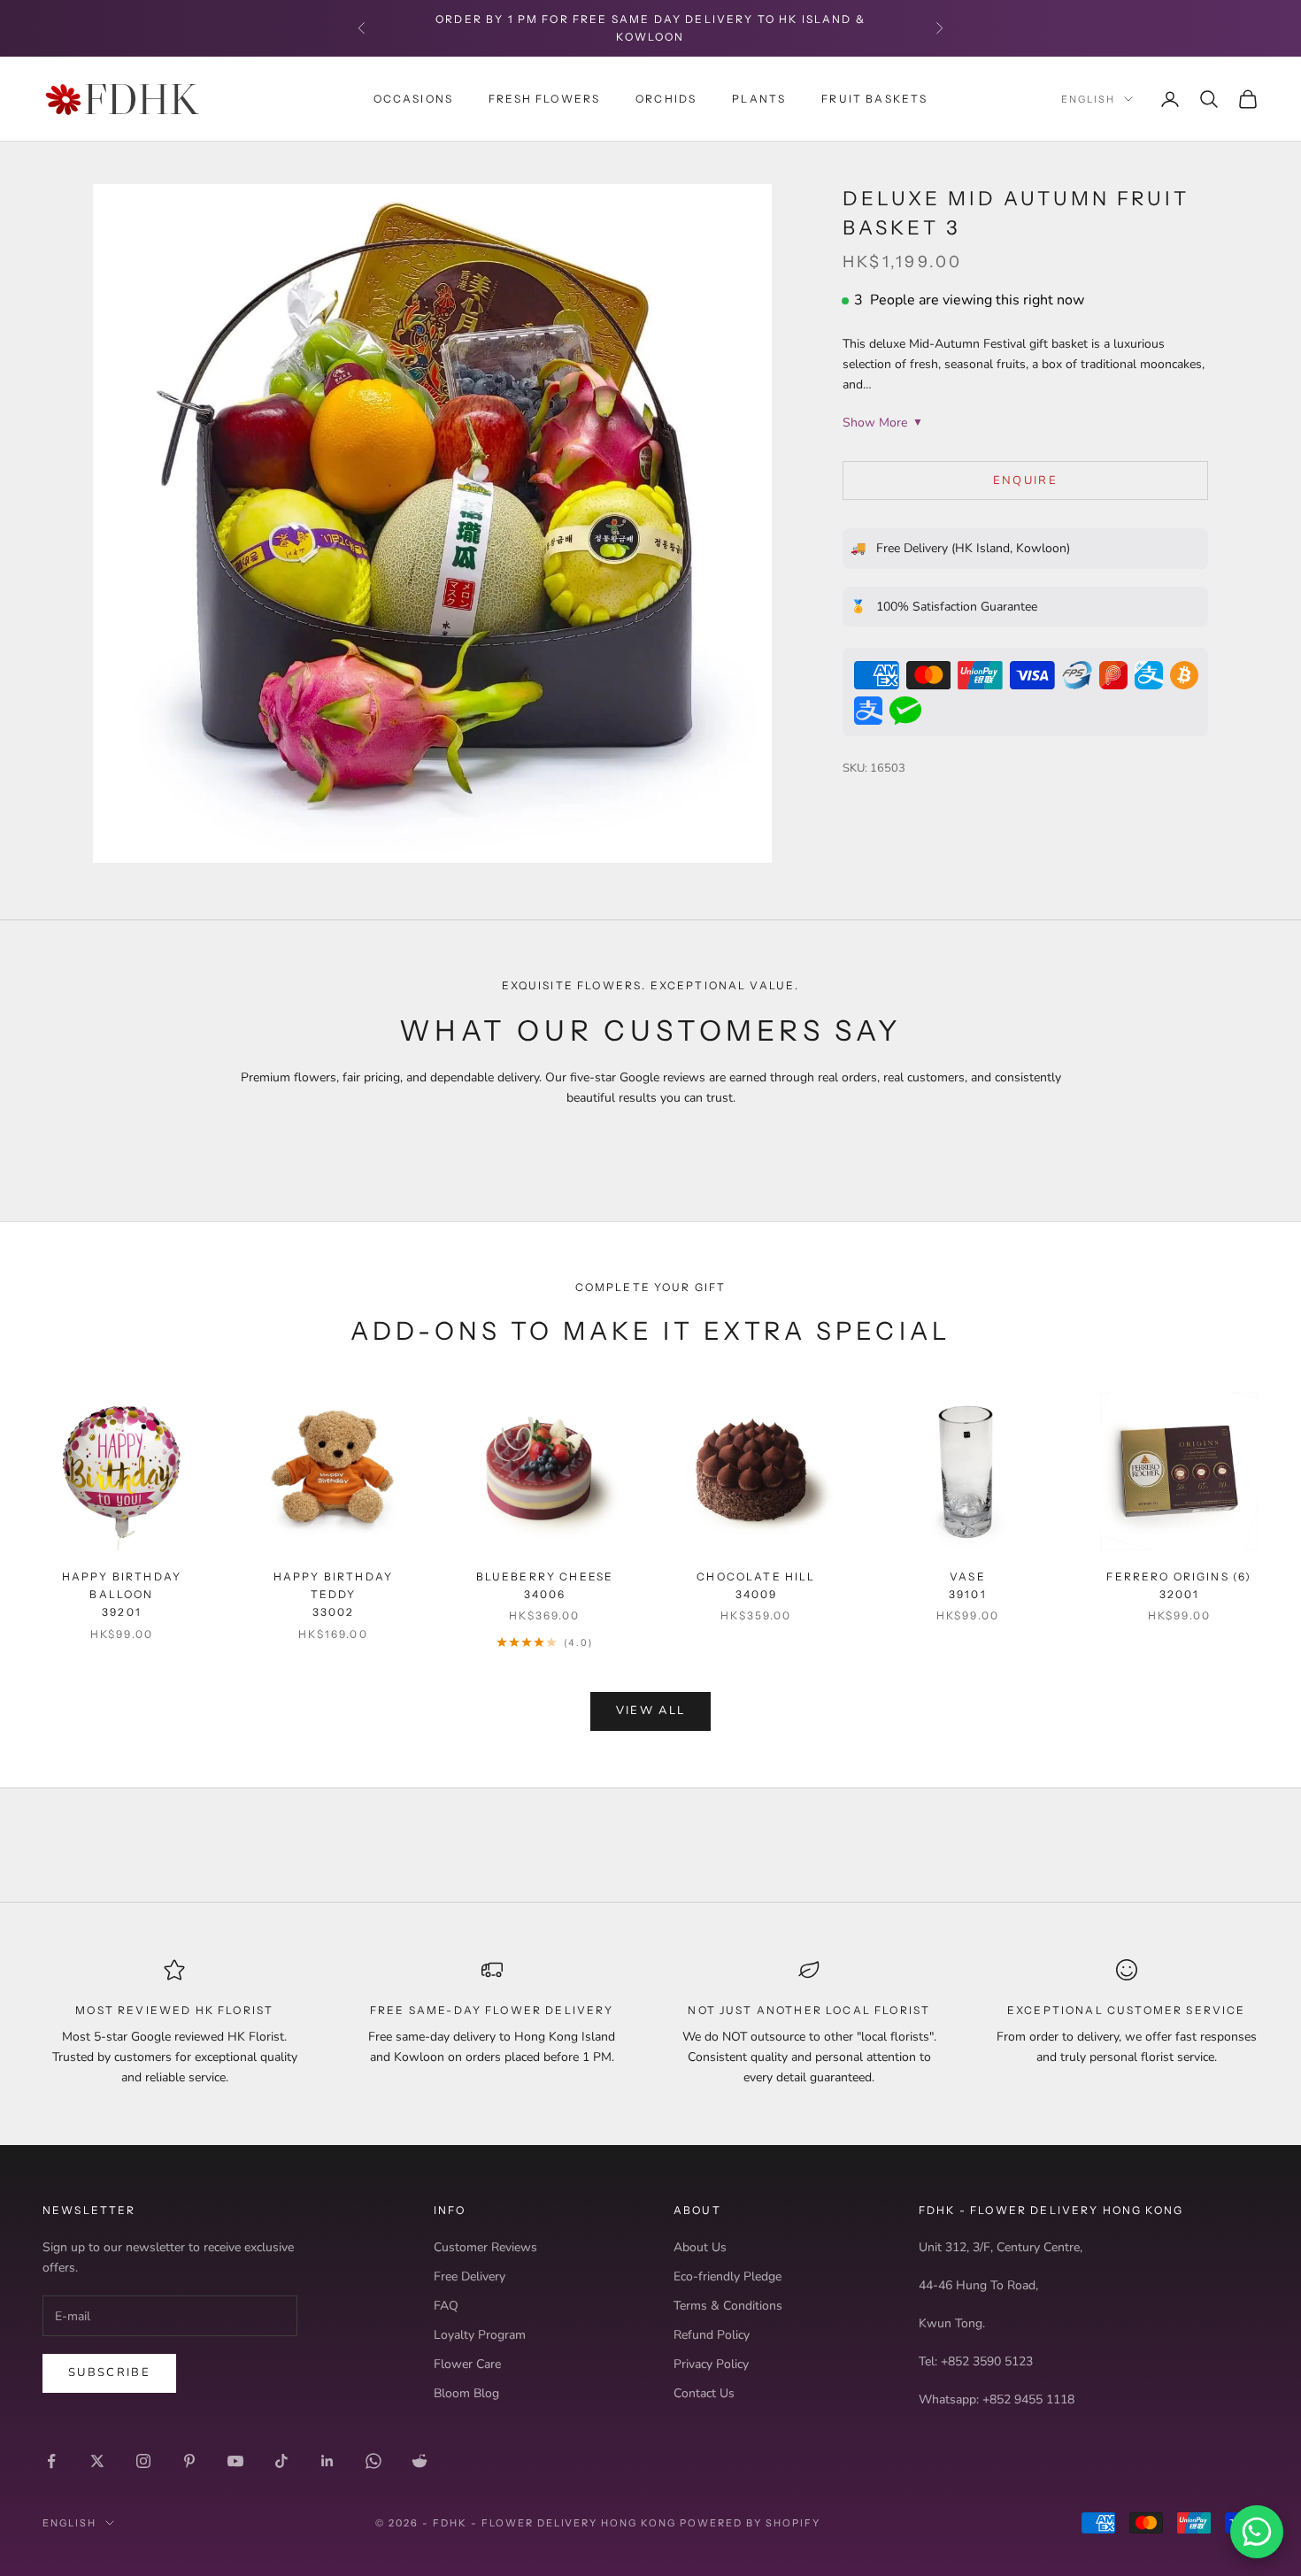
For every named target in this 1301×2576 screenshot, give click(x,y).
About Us (700, 2247)
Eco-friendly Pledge (727, 2276)
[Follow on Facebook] (51, 2461)
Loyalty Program (480, 2335)
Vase (968, 1585)
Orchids (666, 98)
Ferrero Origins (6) (1179, 1585)
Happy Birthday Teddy (333, 1595)
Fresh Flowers (544, 98)
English (1088, 99)
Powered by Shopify (750, 2523)
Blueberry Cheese (545, 1585)
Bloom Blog (466, 2393)
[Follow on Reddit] (420, 2461)
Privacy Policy (711, 2364)
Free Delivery (470, 2276)
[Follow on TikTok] (281, 2461)
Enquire (1025, 481)
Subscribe (109, 2372)
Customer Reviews (485, 2247)
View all (651, 1711)
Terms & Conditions (728, 2306)
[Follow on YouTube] (235, 2461)
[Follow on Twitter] (97, 2461)
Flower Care (467, 2364)
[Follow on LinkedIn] (327, 2461)
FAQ (446, 2306)
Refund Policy (712, 2335)
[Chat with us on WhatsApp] (1257, 2532)
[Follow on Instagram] (143, 2461)
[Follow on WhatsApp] (373, 2461)
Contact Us (704, 2393)
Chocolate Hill (756, 1585)
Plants (759, 98)
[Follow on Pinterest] (189, 2461)
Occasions (413, 98)
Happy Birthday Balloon (122, 1595)
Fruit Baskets (874, 98)
